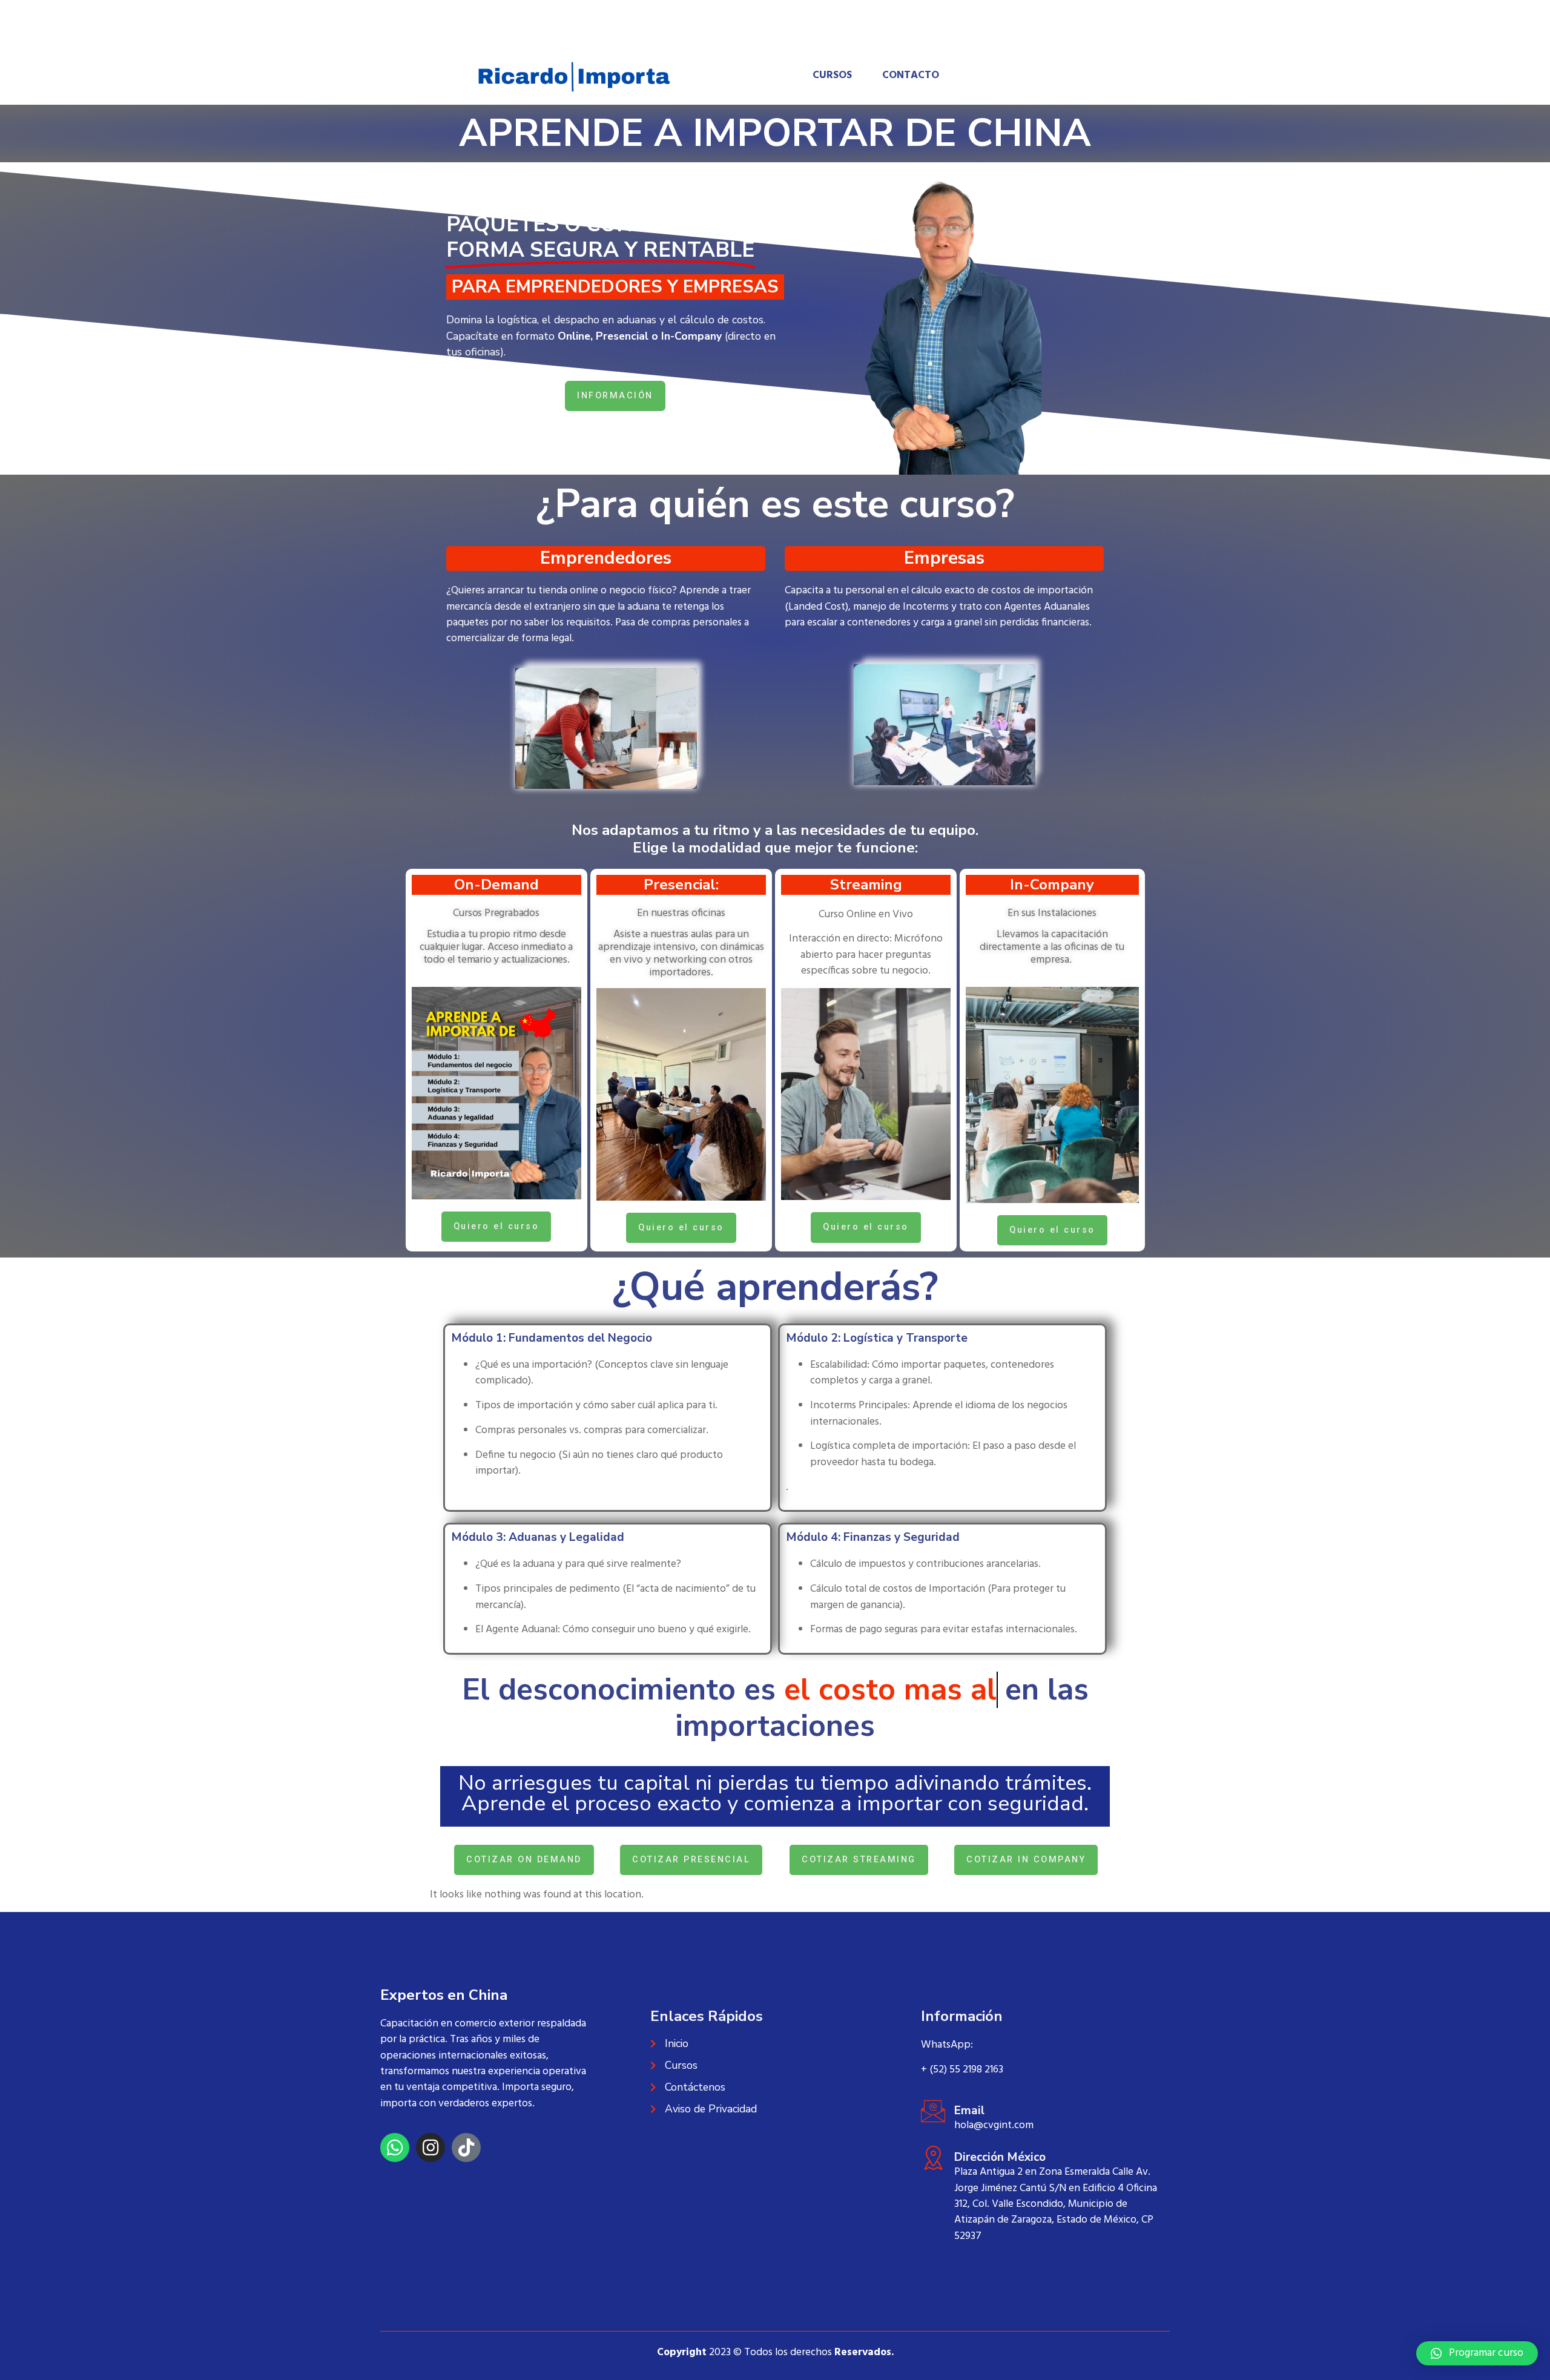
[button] (1477, 2353)
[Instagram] (430, 2148)
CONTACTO (911, 76)
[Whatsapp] (395, 2148)
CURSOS (832, 76)
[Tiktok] (466, 2148)
